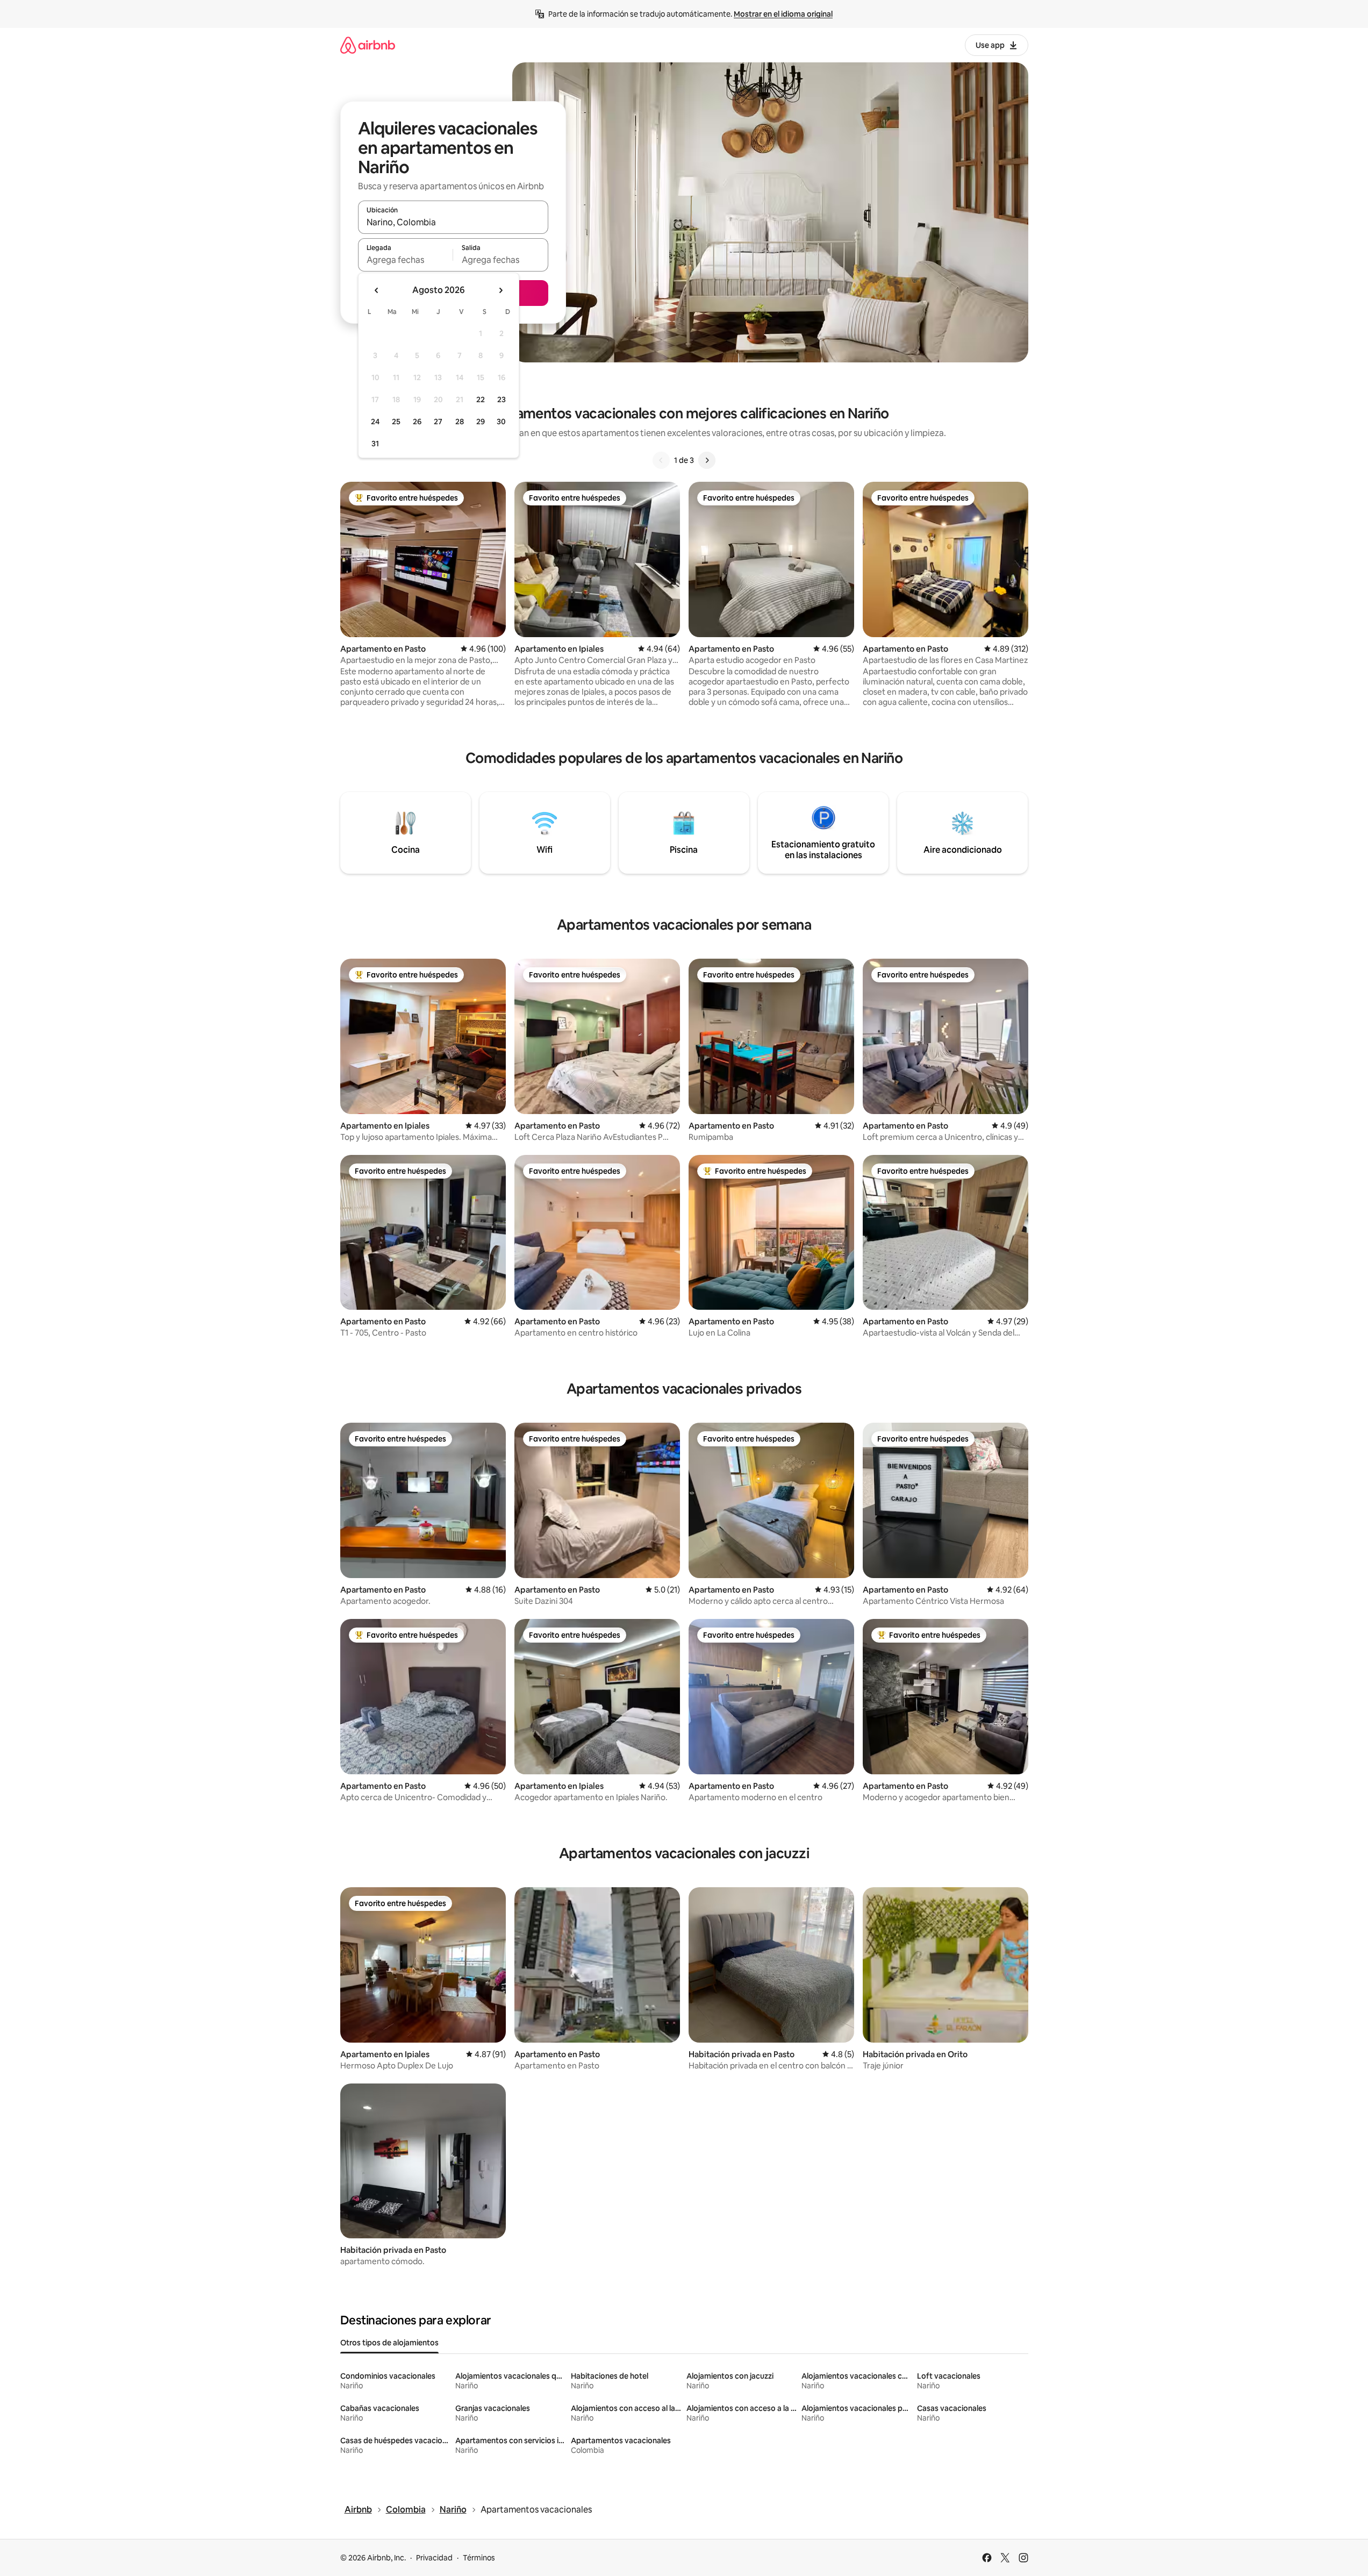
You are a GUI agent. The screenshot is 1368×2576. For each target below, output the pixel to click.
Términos (479, 2558)
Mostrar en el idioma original (783, 14)
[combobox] (453, 222)
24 (375, 422)
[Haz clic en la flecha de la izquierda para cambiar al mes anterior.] (377, 290)
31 (375, 444)
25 (396, 422)
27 (438, 422)
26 (417, 422)
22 (481, 399)
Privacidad (434, 2558)
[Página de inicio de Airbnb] (368, 45)
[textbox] (406, 260)
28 (460, 422)
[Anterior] (661, 460)
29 (481, 422)
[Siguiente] (707, 460)
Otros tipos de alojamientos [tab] (389, 2343)
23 (502, 399)
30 (501, 422)
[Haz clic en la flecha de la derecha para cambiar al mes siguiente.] (500, 290)
